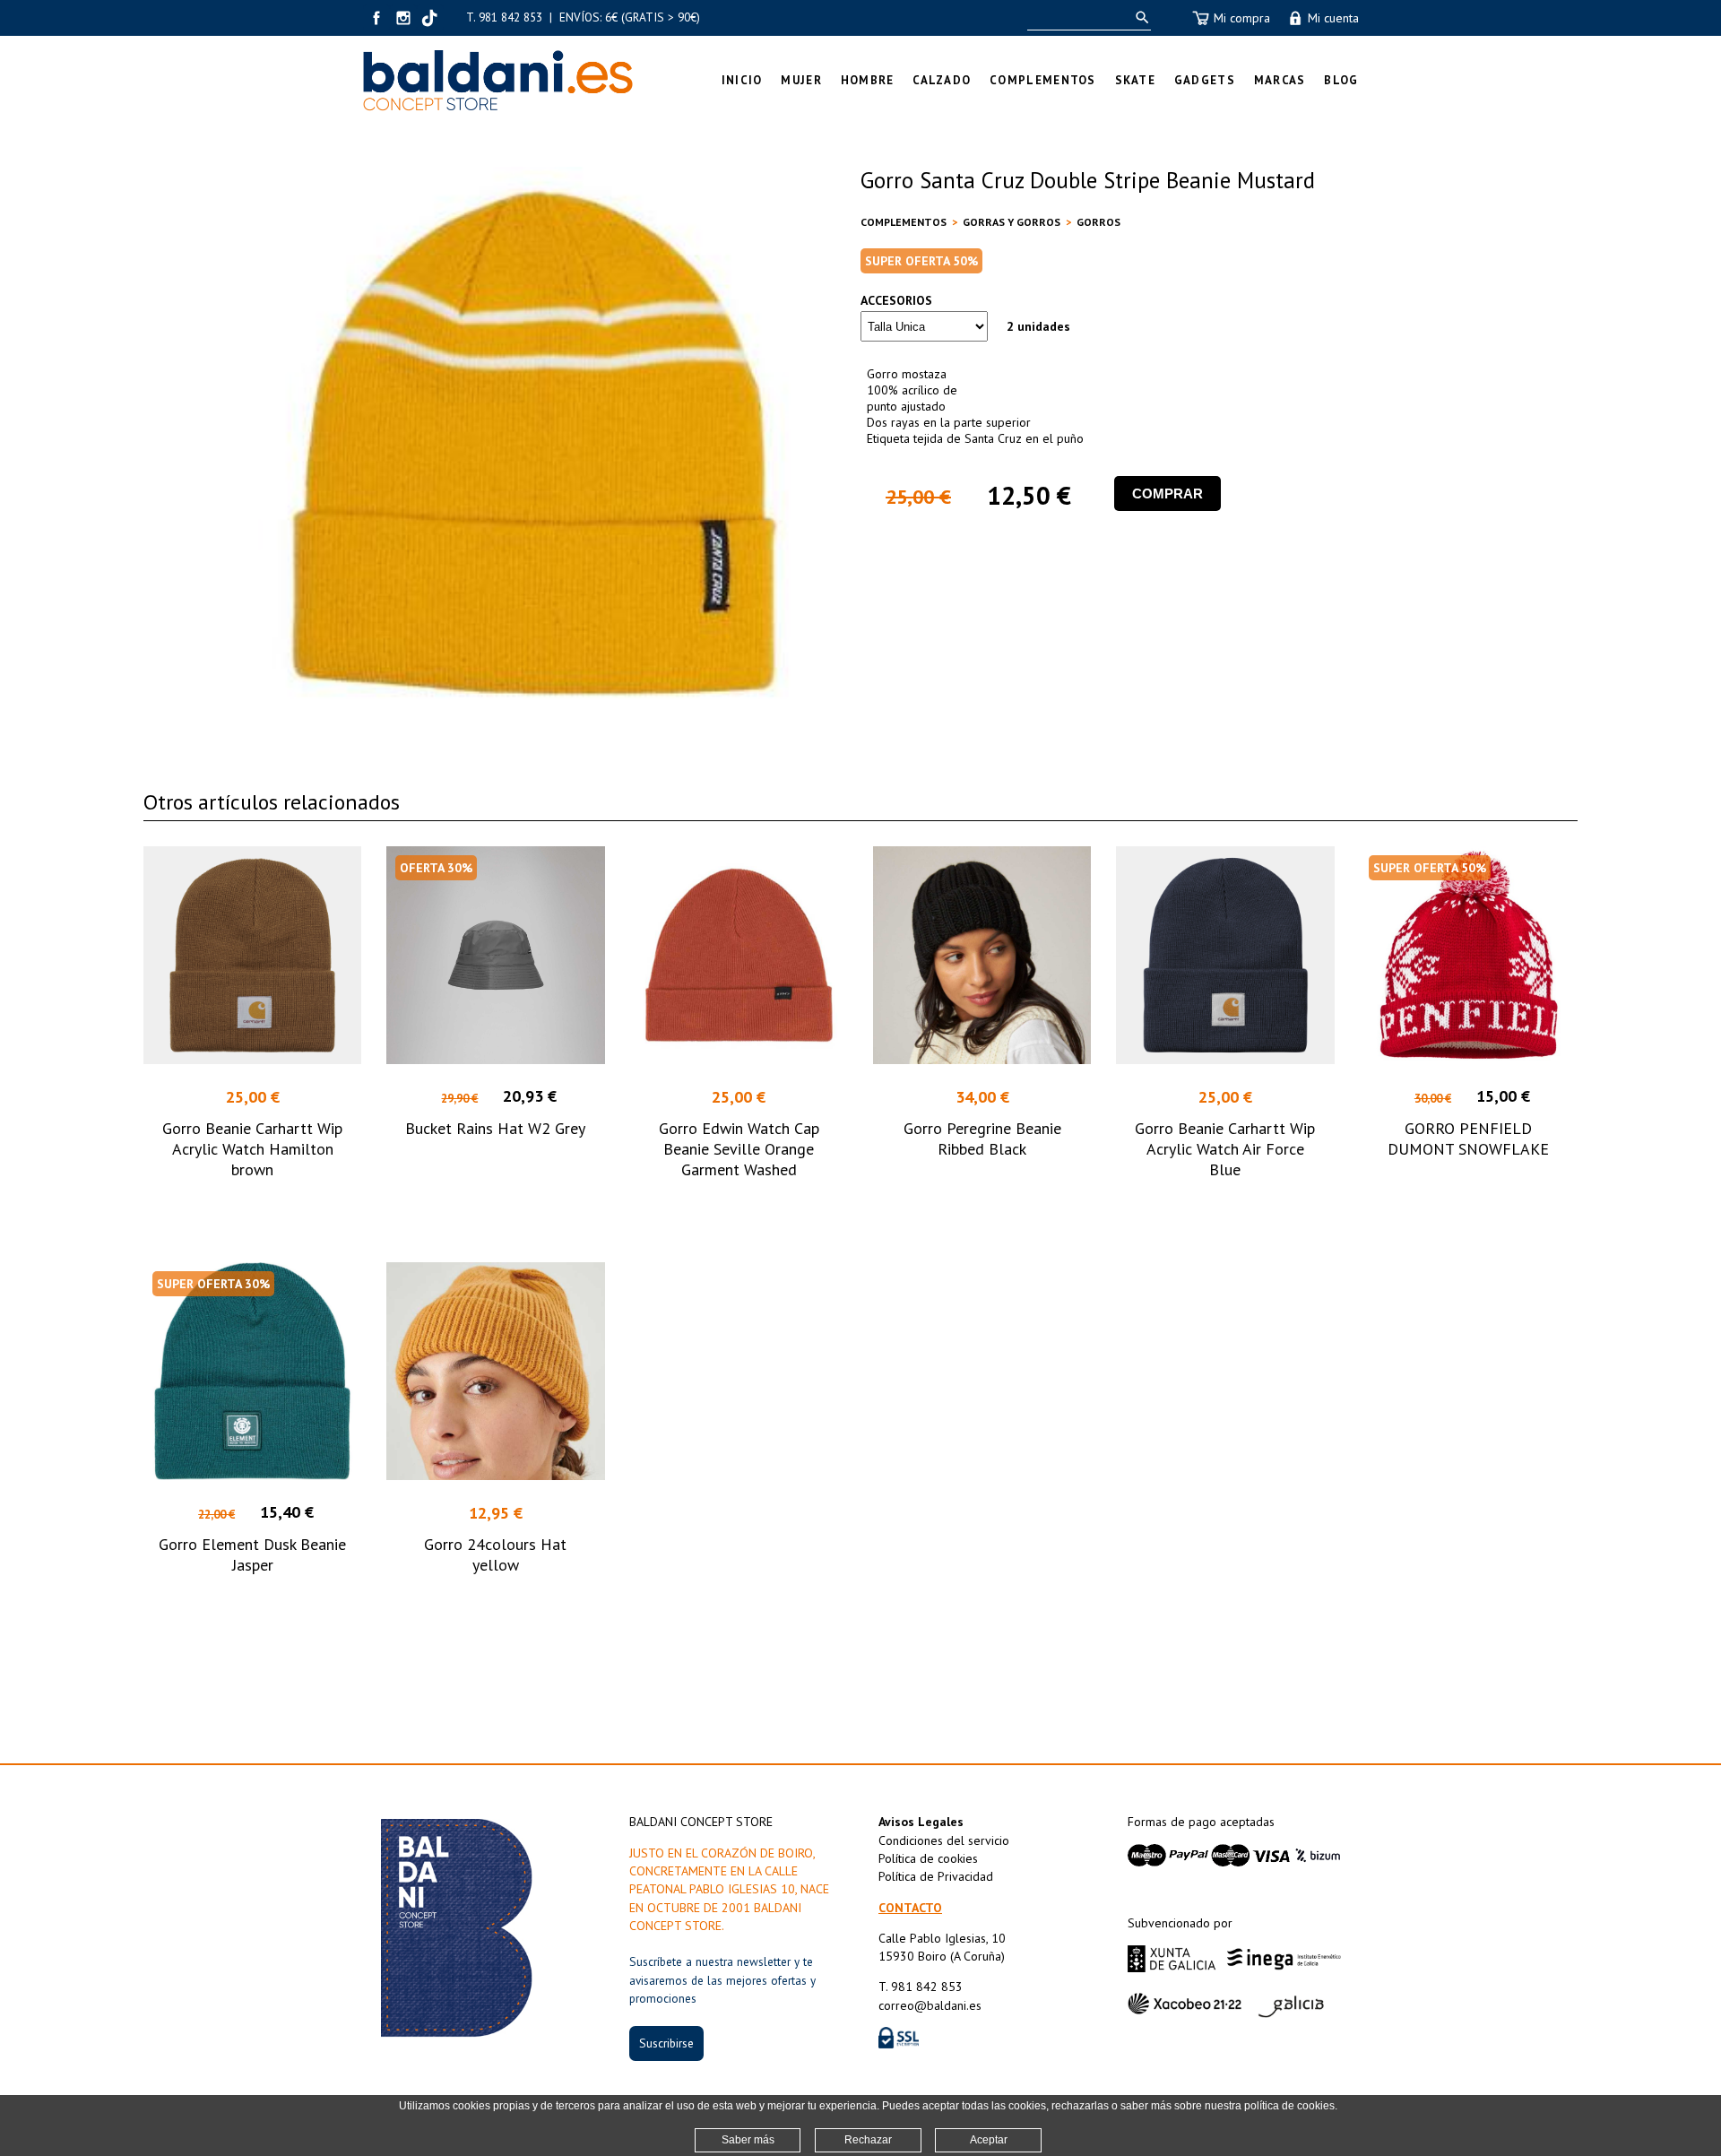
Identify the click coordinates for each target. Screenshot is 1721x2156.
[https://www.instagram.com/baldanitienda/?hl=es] (403, 18)
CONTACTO (910, 1908)
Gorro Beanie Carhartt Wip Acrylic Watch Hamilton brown (252, 1149)
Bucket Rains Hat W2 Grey (495, 1128)
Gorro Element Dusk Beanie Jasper (252, 1554)
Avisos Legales (921, 1822)
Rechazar (868, 2140)
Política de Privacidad (936, 1876)
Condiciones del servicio (944, 1840)
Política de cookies (928, 1858)
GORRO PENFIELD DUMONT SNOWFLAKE (1468, 1139)
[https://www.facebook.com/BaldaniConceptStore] (376, 18)
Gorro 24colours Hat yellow (495, 1554)
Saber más (748, 2140)
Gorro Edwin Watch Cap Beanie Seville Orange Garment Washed (739, 1149)
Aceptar (989, 2140)
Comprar (1168, 494)
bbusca (1139, 17)
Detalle (252, 1203)
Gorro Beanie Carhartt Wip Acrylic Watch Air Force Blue (1225, 1149)
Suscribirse (666, 2043)
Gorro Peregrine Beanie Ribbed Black (982, 1139)
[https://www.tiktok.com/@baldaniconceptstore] (430, 18)
